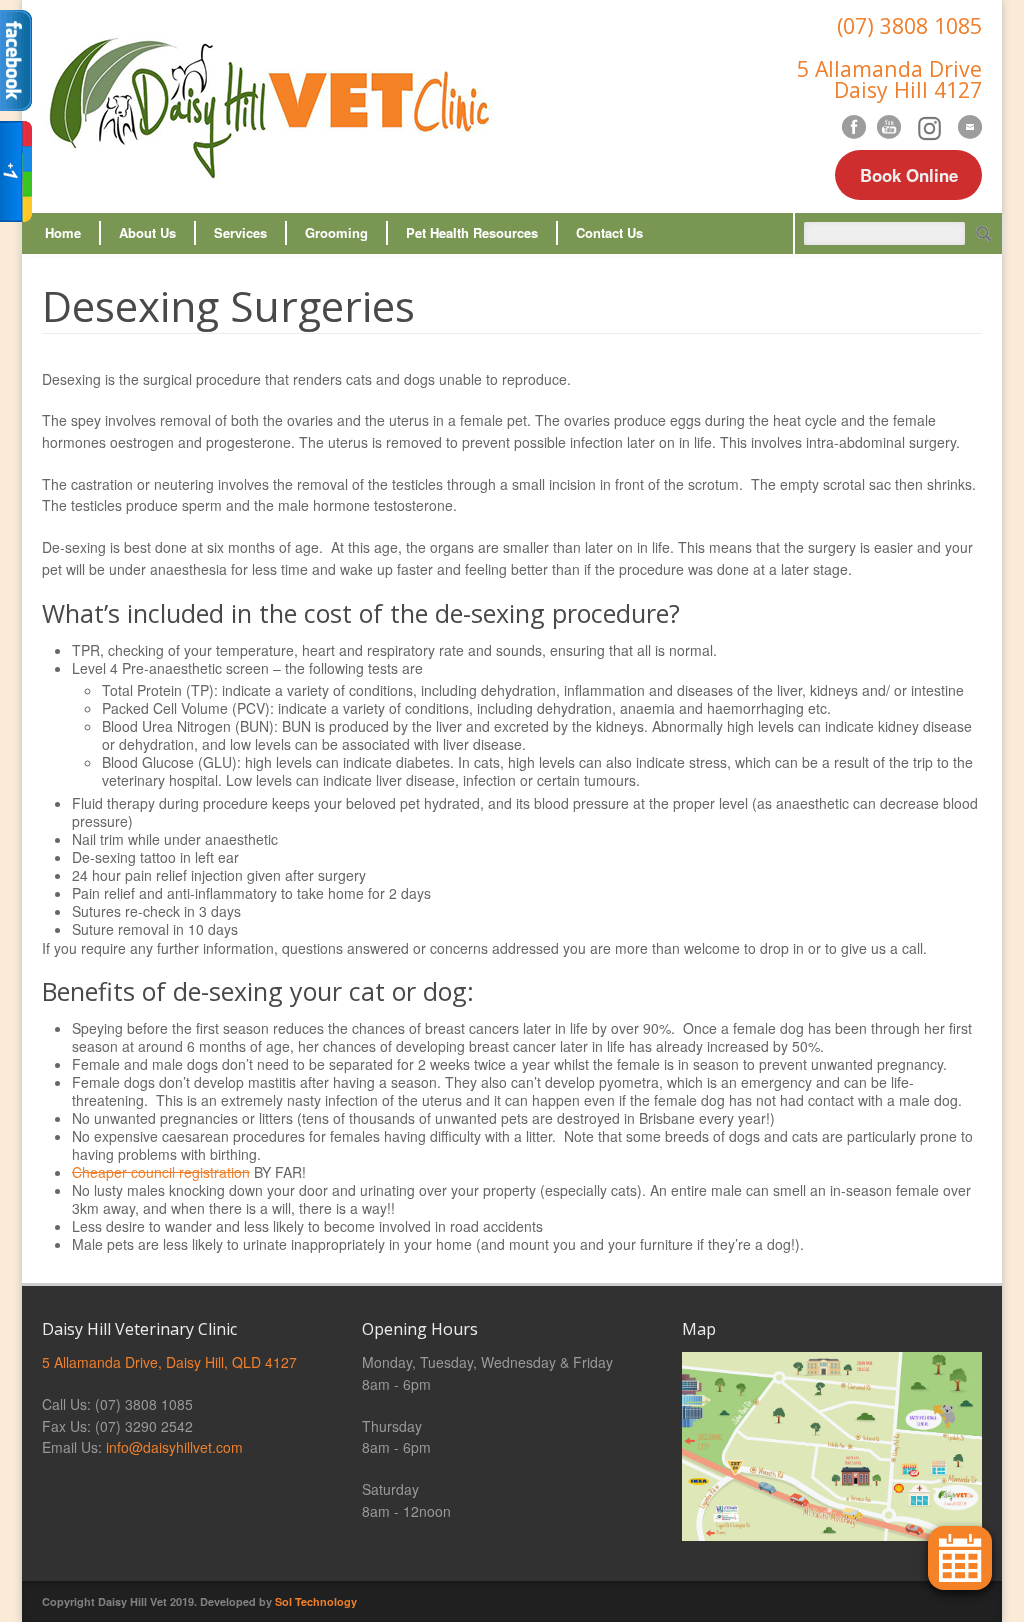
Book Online (909, 175)
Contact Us (609, 232)
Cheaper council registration (161, 1172)
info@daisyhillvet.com (174, 1447)
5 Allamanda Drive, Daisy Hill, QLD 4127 (169, 1362)
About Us (147, 232)
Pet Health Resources (472, 232)
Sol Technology (316, 1601)
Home (63, 232)
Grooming (336, 232)
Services (240, 232)
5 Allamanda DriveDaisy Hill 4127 (889, 79)
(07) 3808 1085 (909, 25)
